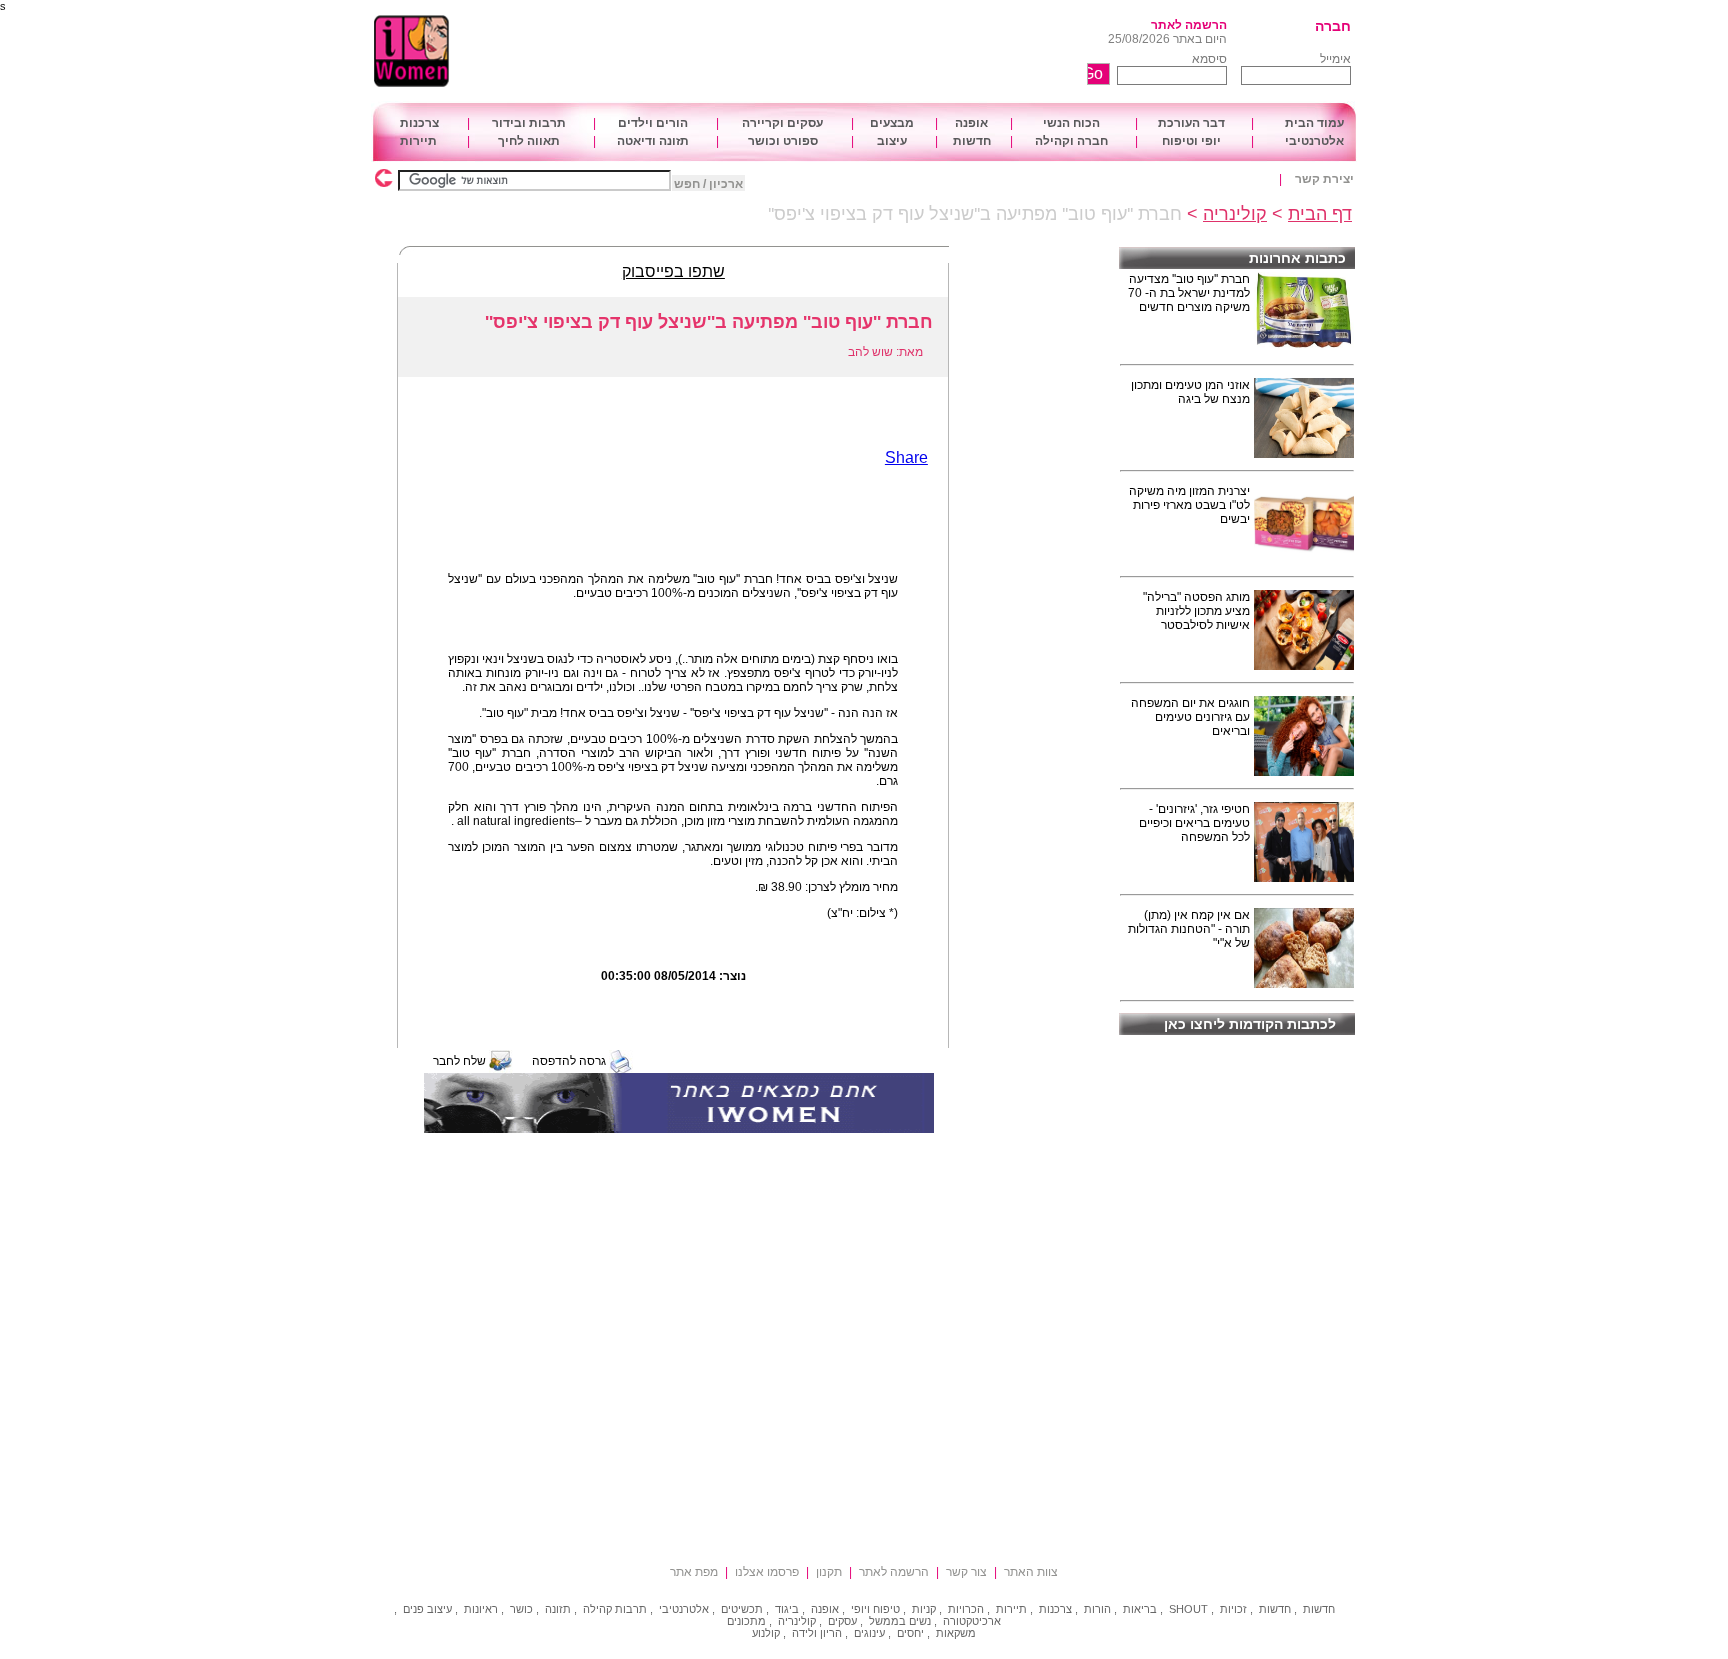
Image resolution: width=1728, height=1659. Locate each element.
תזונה (558, 1609)
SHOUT (1188, 1609)
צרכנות (419, 123)
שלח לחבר (459, 1061)
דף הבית (1320, 214)
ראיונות (481, 1609)
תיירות (418, 141)
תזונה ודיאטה (653, 141)
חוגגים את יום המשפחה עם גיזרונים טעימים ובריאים (1190, 717)
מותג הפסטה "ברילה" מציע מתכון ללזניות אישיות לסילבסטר (1196, 611)
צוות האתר (1031, 1572)
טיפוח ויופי (875, 1609)
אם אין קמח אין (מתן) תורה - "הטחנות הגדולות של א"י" (1189, 929)
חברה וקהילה (1071, 141)
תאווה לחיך (529, 141)
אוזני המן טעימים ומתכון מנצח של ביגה (1190, 392)
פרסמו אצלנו (767, 1572)
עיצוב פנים (427, 1609)
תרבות (631, 1609)
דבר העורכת (1191, 123)
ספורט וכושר (783, 141)
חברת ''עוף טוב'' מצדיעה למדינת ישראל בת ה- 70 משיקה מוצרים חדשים (1189, 293)
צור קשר (966, 1572)
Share (906, 457)
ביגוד (787, 1609)
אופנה (971, 123)
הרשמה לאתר (1189, 25)
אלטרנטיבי (1314, 141)
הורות (1097, 1609)
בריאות (1140, 1609)
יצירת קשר (1324, 179)
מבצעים (892, 123)
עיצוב (892, 141)
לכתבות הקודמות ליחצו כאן (1250, 1024)
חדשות (972, 141)
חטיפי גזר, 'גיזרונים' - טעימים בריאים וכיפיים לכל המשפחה (1194, 823)
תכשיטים (742, 1609)
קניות (924, 1609)
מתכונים (746, 1621)
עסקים (842, 1621)
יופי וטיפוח (1191, 141)
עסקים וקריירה (782, 123)
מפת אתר (694, 1572)
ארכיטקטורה (972, 1621)
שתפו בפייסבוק (673, 271)
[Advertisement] (809, 52)
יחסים (910, 1633)
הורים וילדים (653, 123)
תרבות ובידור (529, 123)
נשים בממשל (900, 1621)
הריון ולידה (817, 1633)
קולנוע (766, 1633)
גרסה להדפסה (569, 1061)
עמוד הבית (1314, 123)
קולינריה (1235, 214)
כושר (521, 1609)
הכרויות (966, 1609)
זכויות (1233, 1609)
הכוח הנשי (1071, 123)
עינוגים (869, 1633)
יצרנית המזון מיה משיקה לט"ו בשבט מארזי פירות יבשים (1189, 505)
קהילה (597, 1609)
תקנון (829, 1572)
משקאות (956, 1633)
